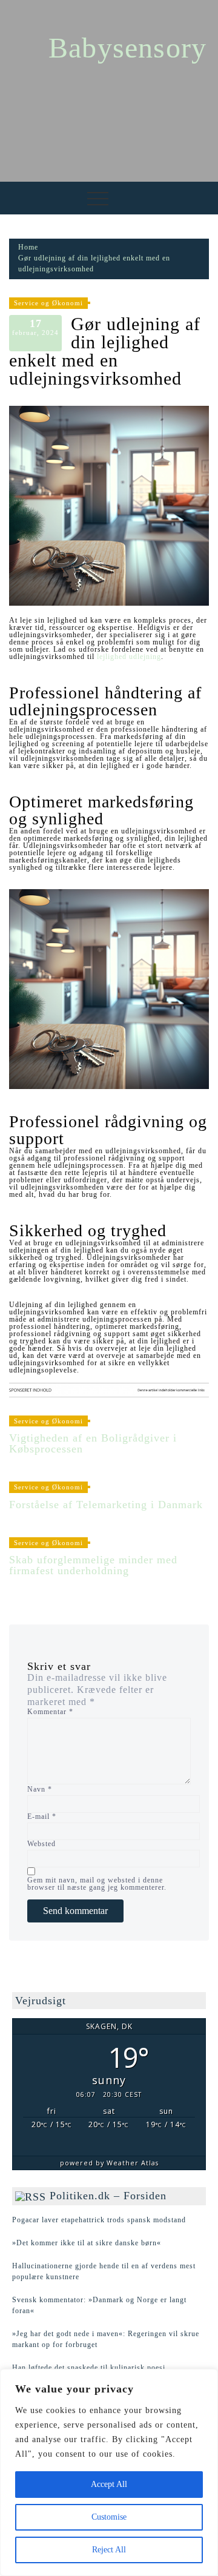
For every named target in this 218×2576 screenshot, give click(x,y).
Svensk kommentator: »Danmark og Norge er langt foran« (99, 2305)
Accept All (109, 2484)
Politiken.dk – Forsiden (108, 2196)
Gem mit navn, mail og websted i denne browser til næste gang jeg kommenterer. (97, 1884)
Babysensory (127, 48)
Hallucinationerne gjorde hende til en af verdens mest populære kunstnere (104, 2271)
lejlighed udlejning (129, 657)
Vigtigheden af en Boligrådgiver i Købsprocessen (93, 1443)
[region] (109, 2472)
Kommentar (50, 1712)
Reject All (109, 2550)
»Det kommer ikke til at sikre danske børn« (87, 2243)
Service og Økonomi (48, 303)
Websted (41, 1844)
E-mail (42, 1816)
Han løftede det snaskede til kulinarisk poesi (89, 2368)
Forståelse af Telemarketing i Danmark (106, 1505)
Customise (109, 2517)
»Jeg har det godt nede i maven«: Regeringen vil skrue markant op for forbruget (106, 2339)
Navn (40, 1789)
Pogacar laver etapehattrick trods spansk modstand (99, 2220)
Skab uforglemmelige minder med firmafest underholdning (93, 1565)
